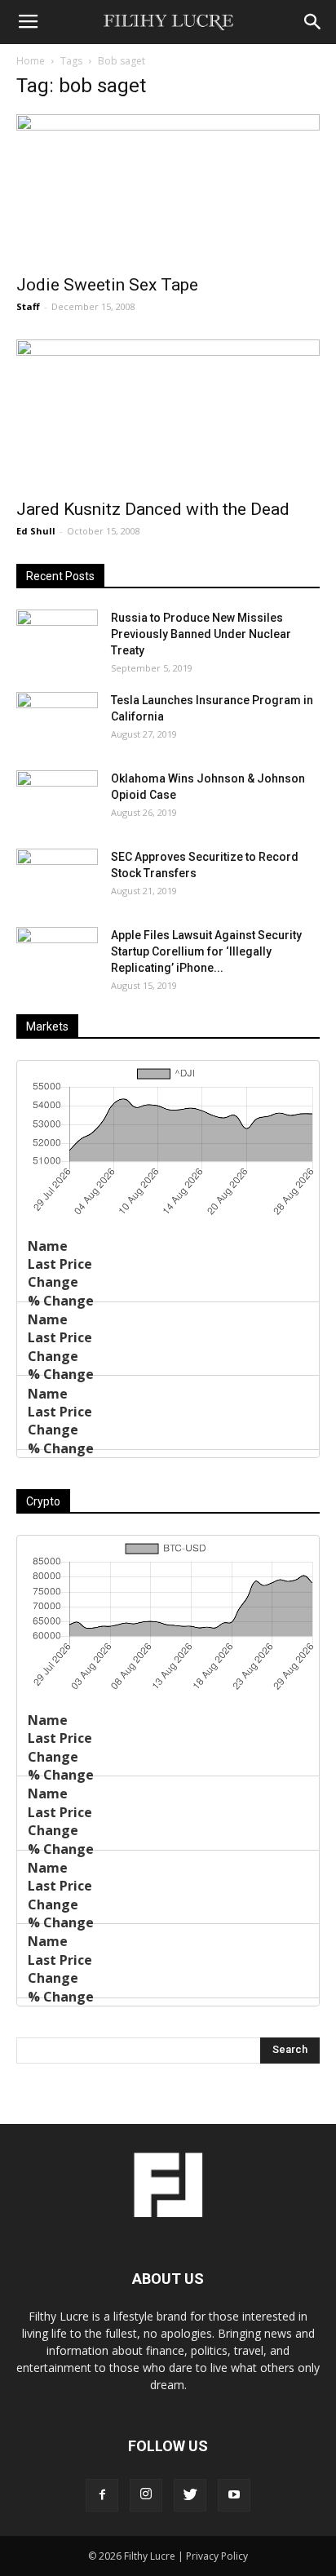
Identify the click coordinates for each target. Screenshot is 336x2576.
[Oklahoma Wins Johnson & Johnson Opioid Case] (57, 799)
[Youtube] (234, 2495)
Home (31, 61)
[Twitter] (190, 2495)
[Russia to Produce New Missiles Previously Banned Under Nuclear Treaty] (57, 638)
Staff (28, 306)
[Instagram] (146, 2495)
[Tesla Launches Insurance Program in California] (57, 720)
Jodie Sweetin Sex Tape (107, 285)
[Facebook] (102, 2495)
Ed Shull (36, 531)
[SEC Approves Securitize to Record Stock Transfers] (57, 877)
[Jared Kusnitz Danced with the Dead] (168, 415)
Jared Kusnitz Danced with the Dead (153, 509)
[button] (313, 22)
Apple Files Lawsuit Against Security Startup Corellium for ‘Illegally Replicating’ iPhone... (206, 951)
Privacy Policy (217, 2556)
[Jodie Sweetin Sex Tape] (168, 189)
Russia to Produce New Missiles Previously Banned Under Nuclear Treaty (201, 634)
